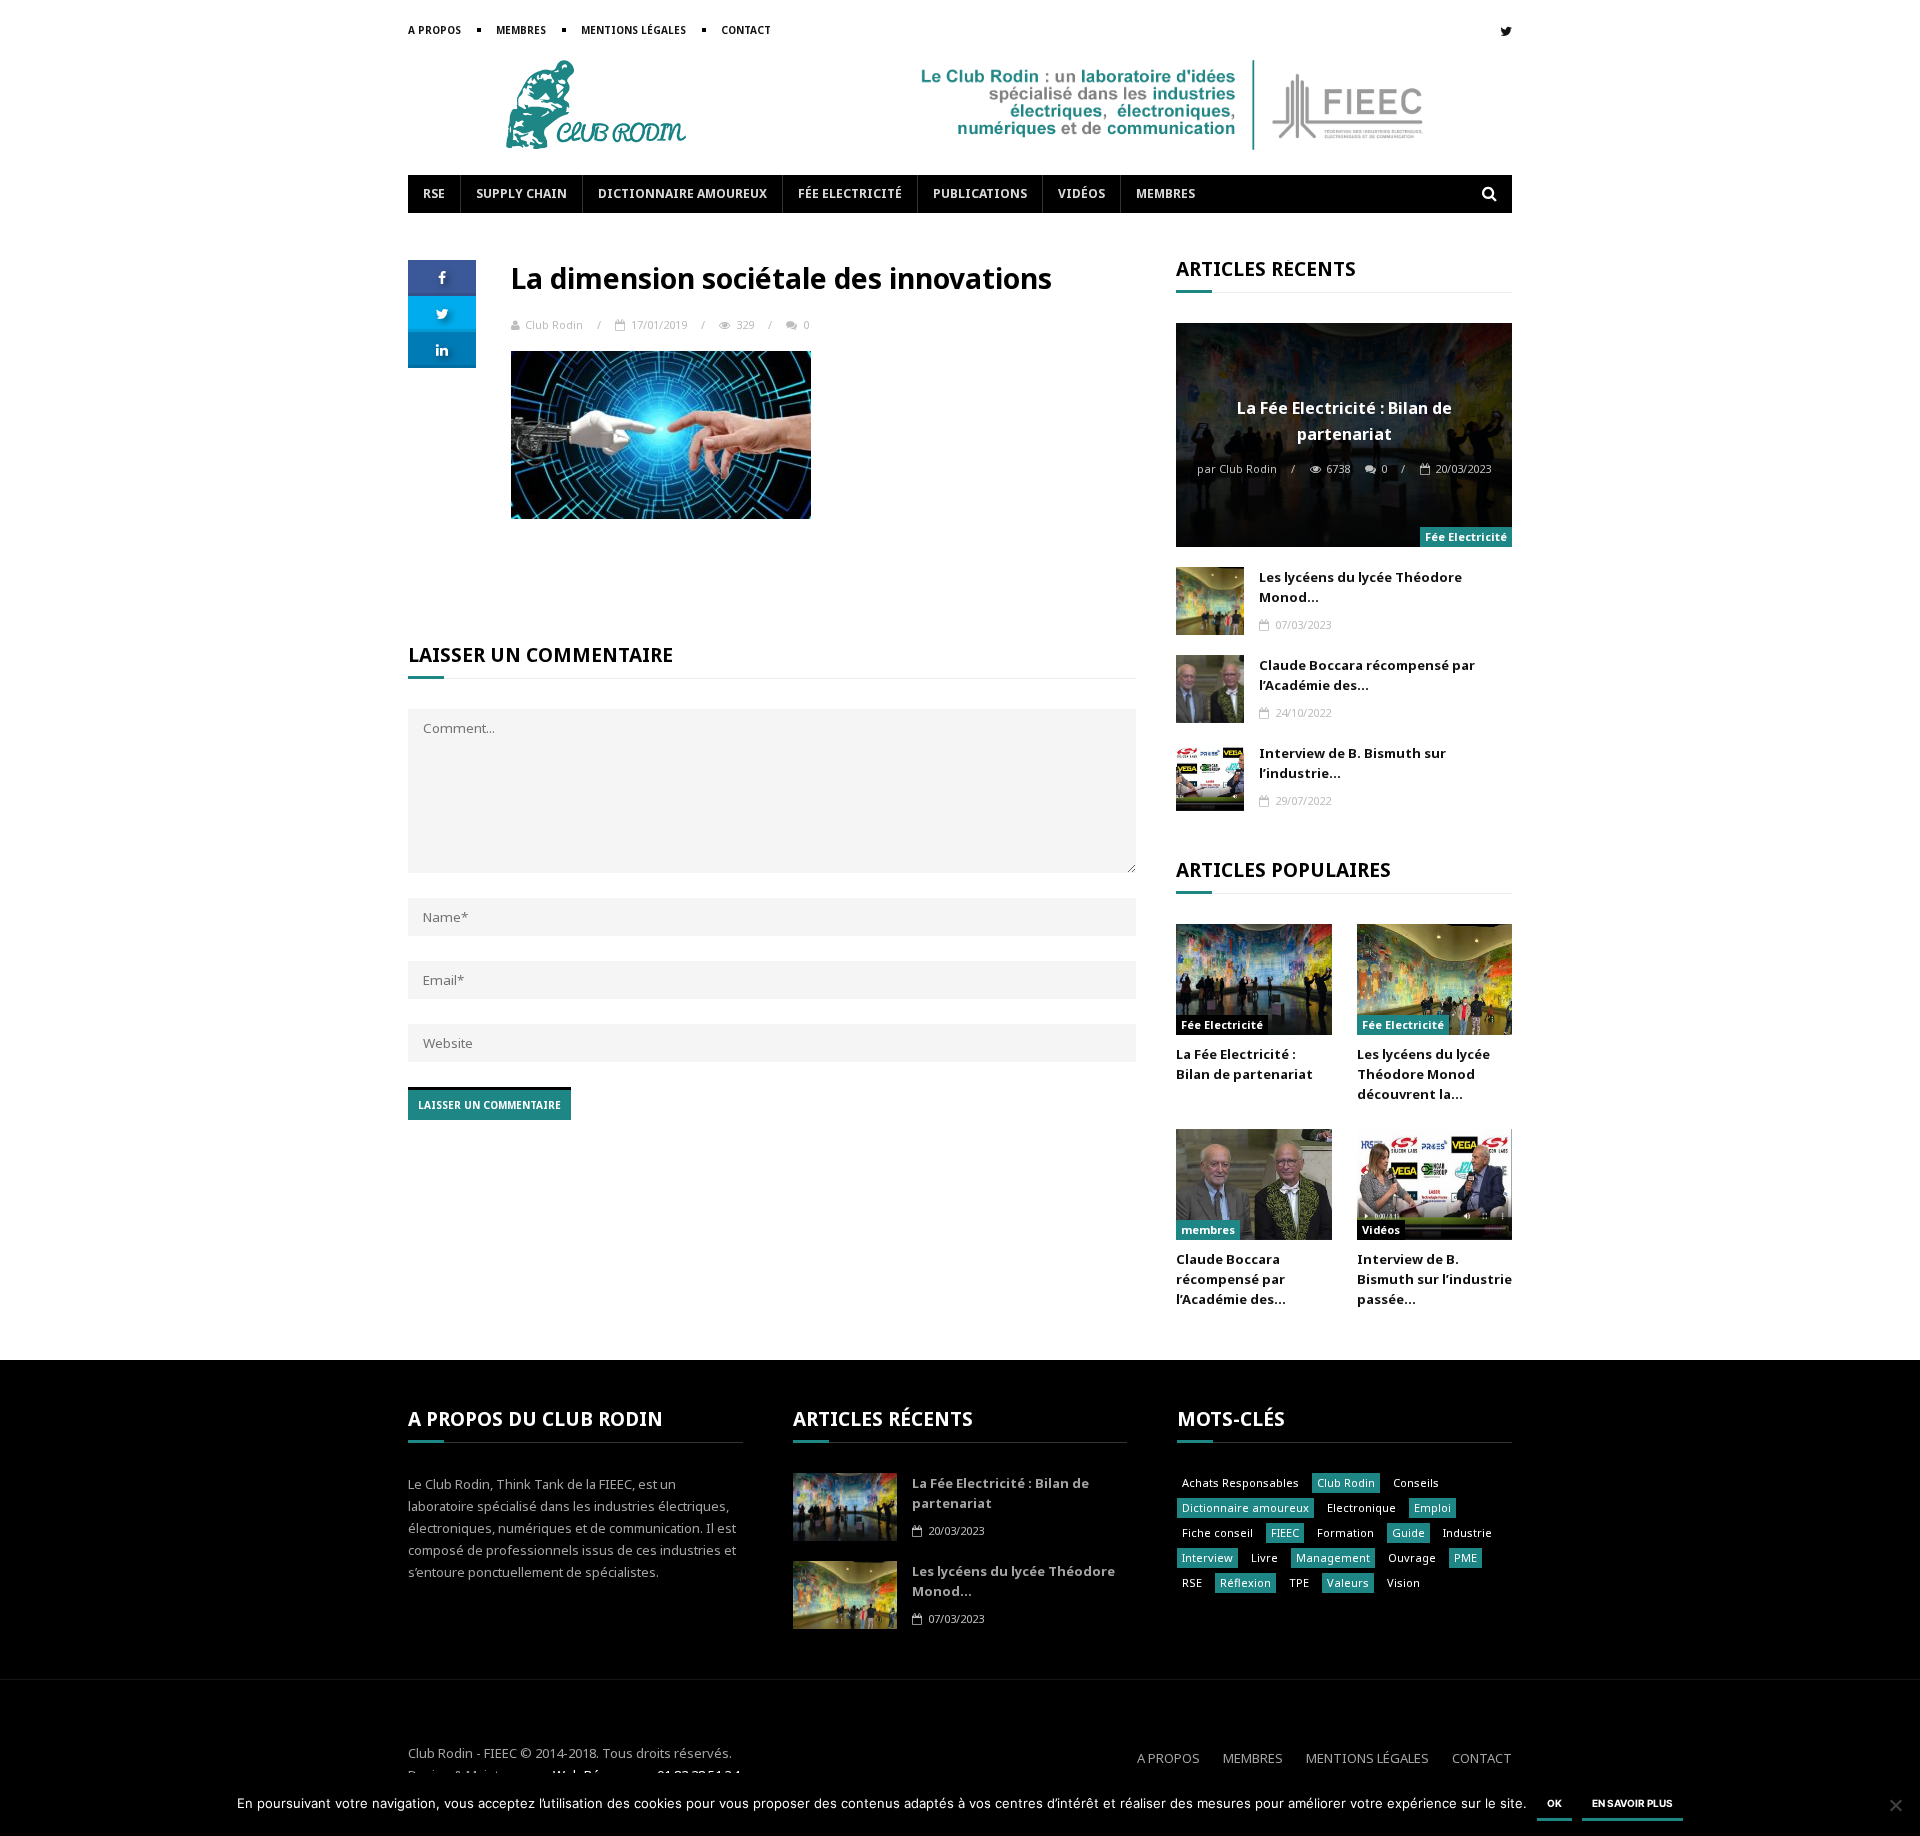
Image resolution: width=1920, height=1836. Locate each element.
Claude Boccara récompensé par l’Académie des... (1367, 675)
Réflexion (1245, 1582)
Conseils (1416, 1482)
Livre (1264, 1557)
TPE (1299, 1582)
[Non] (1895, 1805)
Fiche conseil (1217, 1532)
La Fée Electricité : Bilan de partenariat (1344, 421)
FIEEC (1285, 1532)
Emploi (1432, 1507)
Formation (1345, 1532)
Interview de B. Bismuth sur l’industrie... (1352, 763)
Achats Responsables (1240, 1482)
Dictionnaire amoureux (682, 193)
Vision (1403, 1582)
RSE (434, 193)
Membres (521, 30)
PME (1465, 1557)
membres (1208, 1229)
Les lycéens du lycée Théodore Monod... (1360, 587)
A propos (434, 30)
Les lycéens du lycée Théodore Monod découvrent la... (1423, 1074)
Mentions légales (633, 30)
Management (1333, 1557)
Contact (746, 30)
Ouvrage (1412, 1557)
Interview (1207, 1557)
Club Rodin (554, 324)
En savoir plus (1632, 1803)
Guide (1408, 1532)
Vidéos (1081, 193)
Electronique (1361, 1507)
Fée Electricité (850, 193)
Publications (980, 193)
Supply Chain (521, 193)
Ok (1554, 1803)
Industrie (1467, 1532)
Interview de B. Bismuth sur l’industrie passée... (1434, 1279)
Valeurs (1348, 1582)
